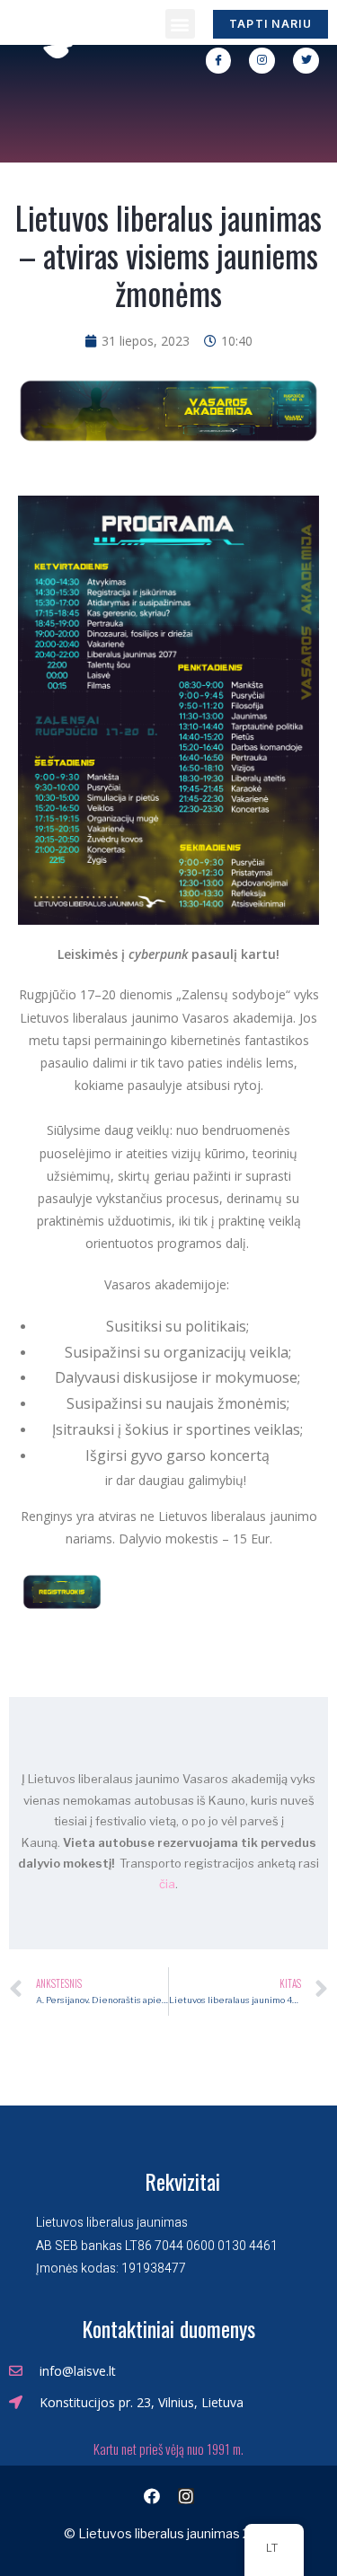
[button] (180, 24)
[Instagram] (262, 61)
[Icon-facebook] (219, 61)
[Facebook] (152, 2496)
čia (167, 1884)
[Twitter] (306, 61)
